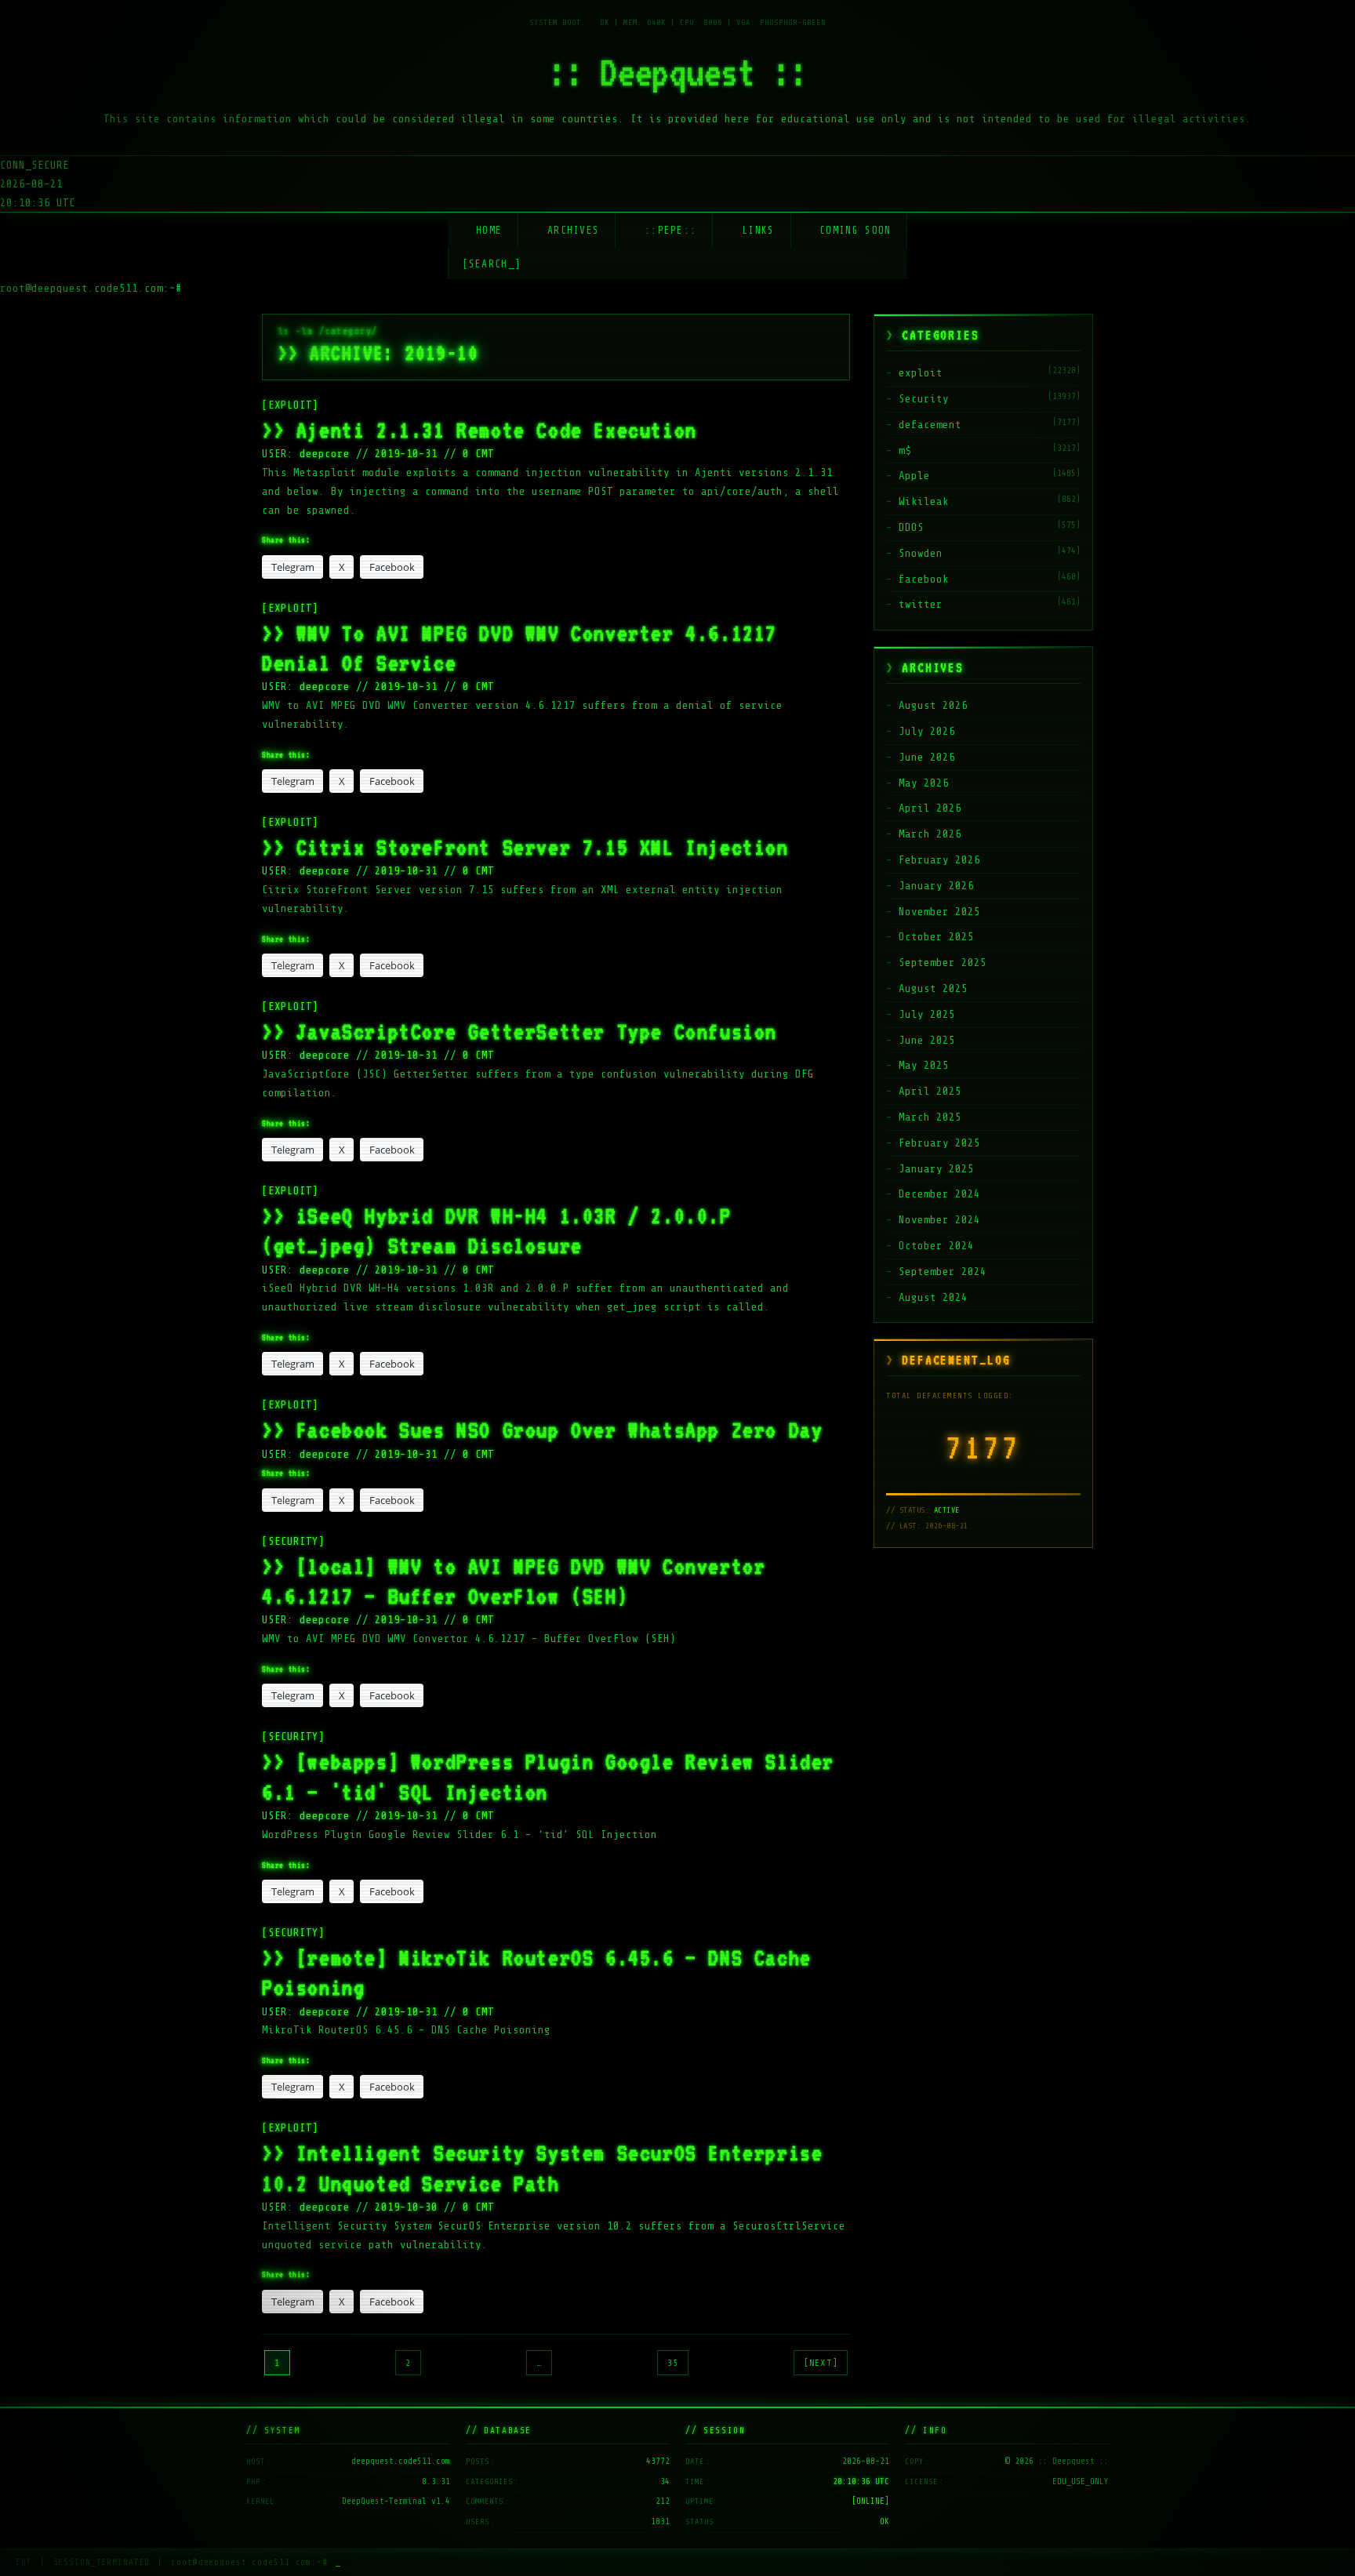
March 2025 (930, 1117)
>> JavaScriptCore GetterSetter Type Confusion (519, 1031)
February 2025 (939, 1143)
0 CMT (478, 454)
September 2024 (943, 1272)
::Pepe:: (670, 230)
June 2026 (927, 757)
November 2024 (939, 1220)
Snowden (921, 553)
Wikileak (924, 501)
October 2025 (936, 937)
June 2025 (927, 1040)
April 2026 (930, 808)
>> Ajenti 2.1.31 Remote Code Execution (480, 430)
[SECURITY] (293, 1541)
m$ (905, 451)
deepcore (328, 454)
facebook (924, 579)
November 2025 (939, 912)
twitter (921, 604)
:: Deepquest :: (677, 72)
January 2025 (936, 1169)
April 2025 (930, 1091)
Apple (914, 476)
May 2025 (924, 1065)
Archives (573, 230)
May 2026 (924, 783)
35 (673, 2363)
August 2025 (933, 988)
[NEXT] (821, 2363)
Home (489, 230)
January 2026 (936, 886)
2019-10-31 (406, 454)
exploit (921, 373)
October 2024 (936, 1246)
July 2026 (927, 731)
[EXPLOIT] (290, 405)
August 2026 (933, 705)
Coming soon (855, 230)
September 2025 (943, 963)
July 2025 (927, 1014)
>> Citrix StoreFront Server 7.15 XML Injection (525, 847)
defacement (930, 425)
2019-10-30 (406, 2207)
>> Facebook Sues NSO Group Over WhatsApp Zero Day (542, 1430)
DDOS (911, 527)
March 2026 (930, 834)
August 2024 (933, 1297)
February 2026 (939, 860)
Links (758, 230)
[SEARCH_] (492, 264)
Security (924, 399)
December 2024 (939, 1194)
